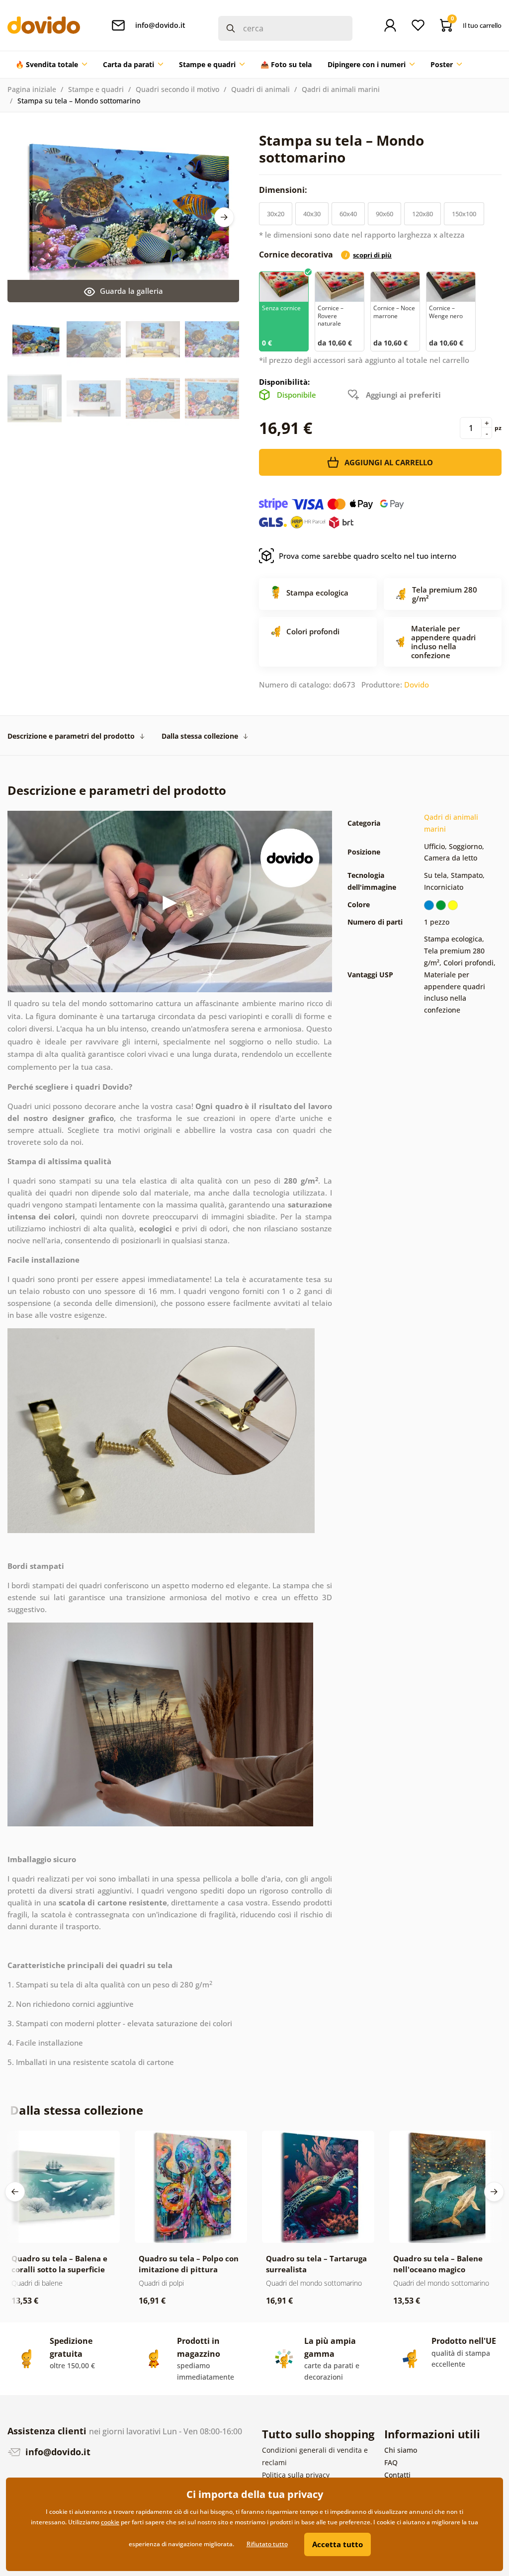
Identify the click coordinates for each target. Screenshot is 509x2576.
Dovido (417, 685)
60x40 (348, 214)
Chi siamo (401, 2450)
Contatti (397, 2475)
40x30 (312, 214)
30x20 (276, 214)
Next (224, 217)
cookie (110, 2522)
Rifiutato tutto (267, 2544)
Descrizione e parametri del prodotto (71, 736)
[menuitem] (51, 65)
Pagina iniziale (32, 89)
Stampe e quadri (96, 89)
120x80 (423, 214)
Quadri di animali (260, 89)
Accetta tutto (338, 2544)
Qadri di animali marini (341, 89)
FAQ (391, 2462)
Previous (15, 2192)
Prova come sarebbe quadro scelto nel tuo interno (368, 556)
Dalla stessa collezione (200, 736)
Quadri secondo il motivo (177, 89)
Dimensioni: (284, 190)
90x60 (384, 214)
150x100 (464, 214)
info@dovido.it (57, 2452)
